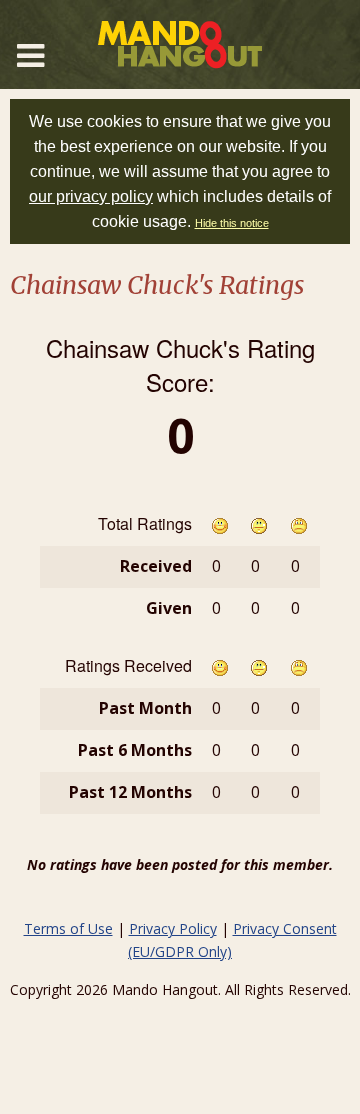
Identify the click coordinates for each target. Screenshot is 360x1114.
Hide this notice (232, 223)
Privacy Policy (173, 928)
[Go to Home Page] (180, 44)
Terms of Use (68, 928)
